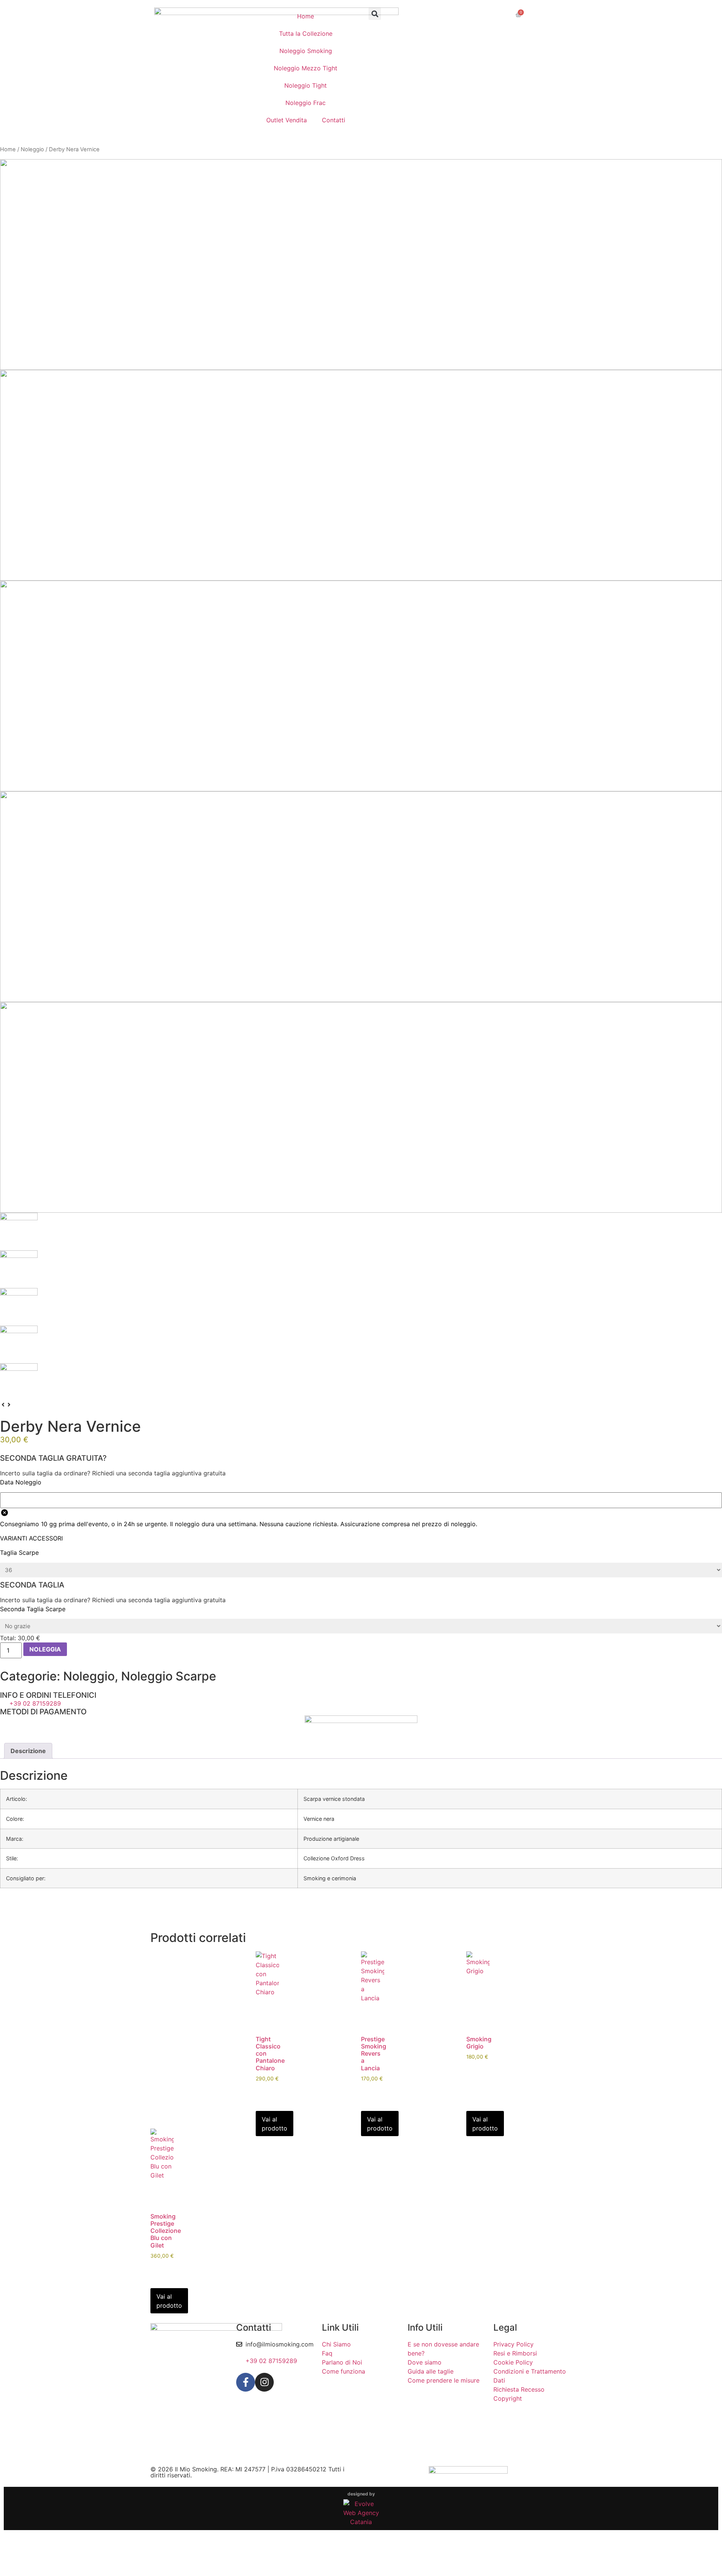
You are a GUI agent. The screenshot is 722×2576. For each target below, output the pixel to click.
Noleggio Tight (306, 85)
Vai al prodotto (275, 2124)
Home (306, 16)
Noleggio (32, 149)
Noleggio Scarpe (169, 1676)
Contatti (334, 120)
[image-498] (361, 897)
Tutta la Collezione (306, 33)
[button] (375, 14)
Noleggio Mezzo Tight (306, 68)
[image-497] (361, 475)
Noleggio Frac (306, 103)
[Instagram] (264, 2382)
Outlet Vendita (287, 120)
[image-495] (361, 265)
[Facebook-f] (246, 2382)
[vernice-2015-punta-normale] (361, 686)
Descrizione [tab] (28, 1751)
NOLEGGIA (45, 1649)
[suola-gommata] (361, 1107)
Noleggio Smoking (306, 51)
